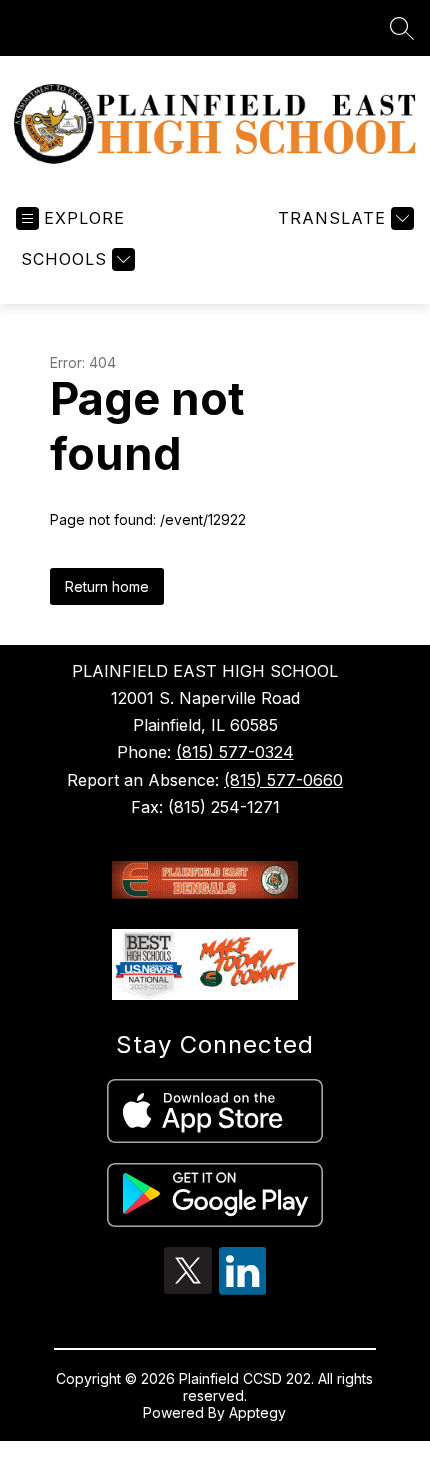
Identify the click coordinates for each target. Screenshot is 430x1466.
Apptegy (257, 1412)
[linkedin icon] (243, 1289)
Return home (107, 586)
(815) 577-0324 (235, 752)
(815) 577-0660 (283, 780)
